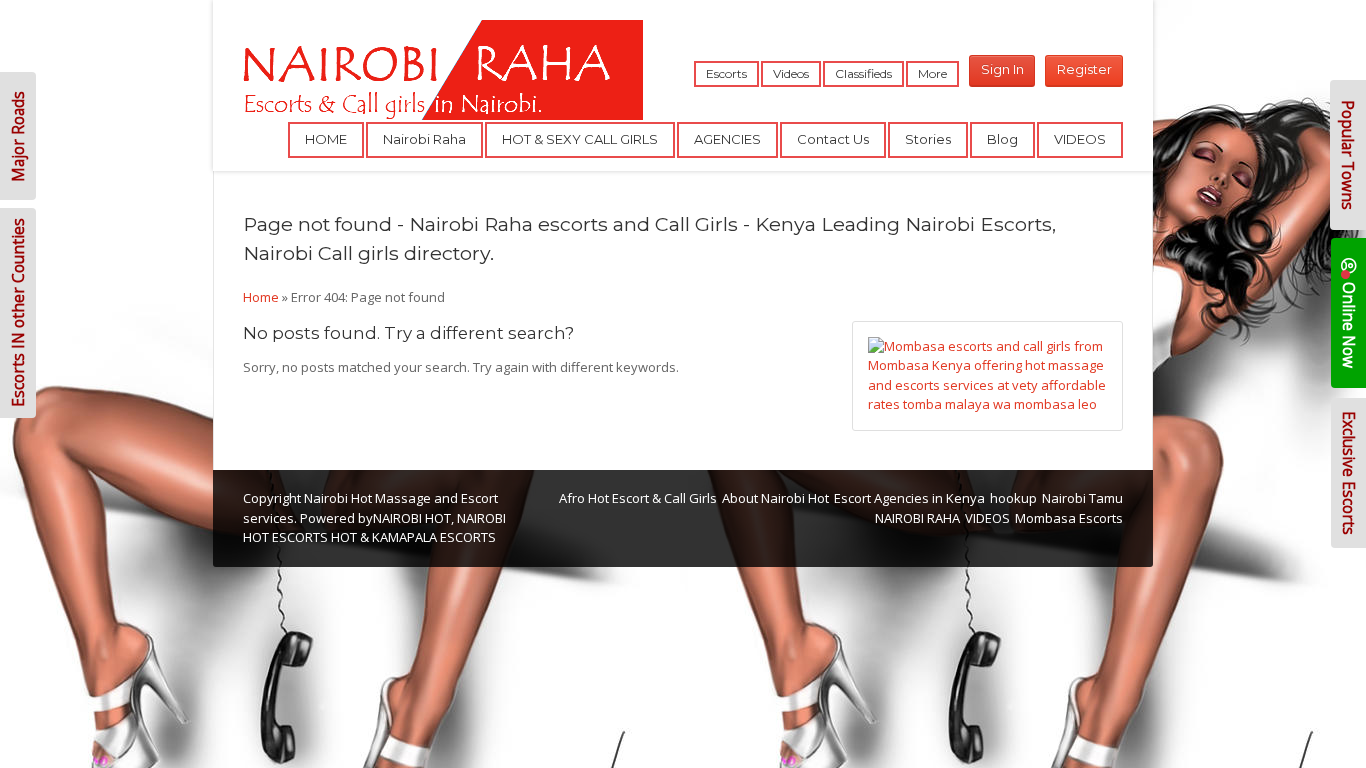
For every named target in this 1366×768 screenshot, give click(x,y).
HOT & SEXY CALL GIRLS (580, 139)
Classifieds (863, 73)
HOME (326, 139)
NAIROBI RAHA (917, 518)
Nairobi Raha (424, 139)
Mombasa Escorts (1069, 518)
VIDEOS (1080, 139)
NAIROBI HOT (412, 518)
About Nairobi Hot (775, 498)
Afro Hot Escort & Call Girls (638, 498)
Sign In (1002, 69)
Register (1084, 69)
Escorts (726, 73)
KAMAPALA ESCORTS (434, 537)
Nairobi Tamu (1082, 498)
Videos (791, 73)
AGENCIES (727, 139)
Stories (928, 139)
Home (261, 297)
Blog (1002, 139)
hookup (1013, 498)
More (932, 73)
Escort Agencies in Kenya (909, 498)
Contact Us (833, 139)
